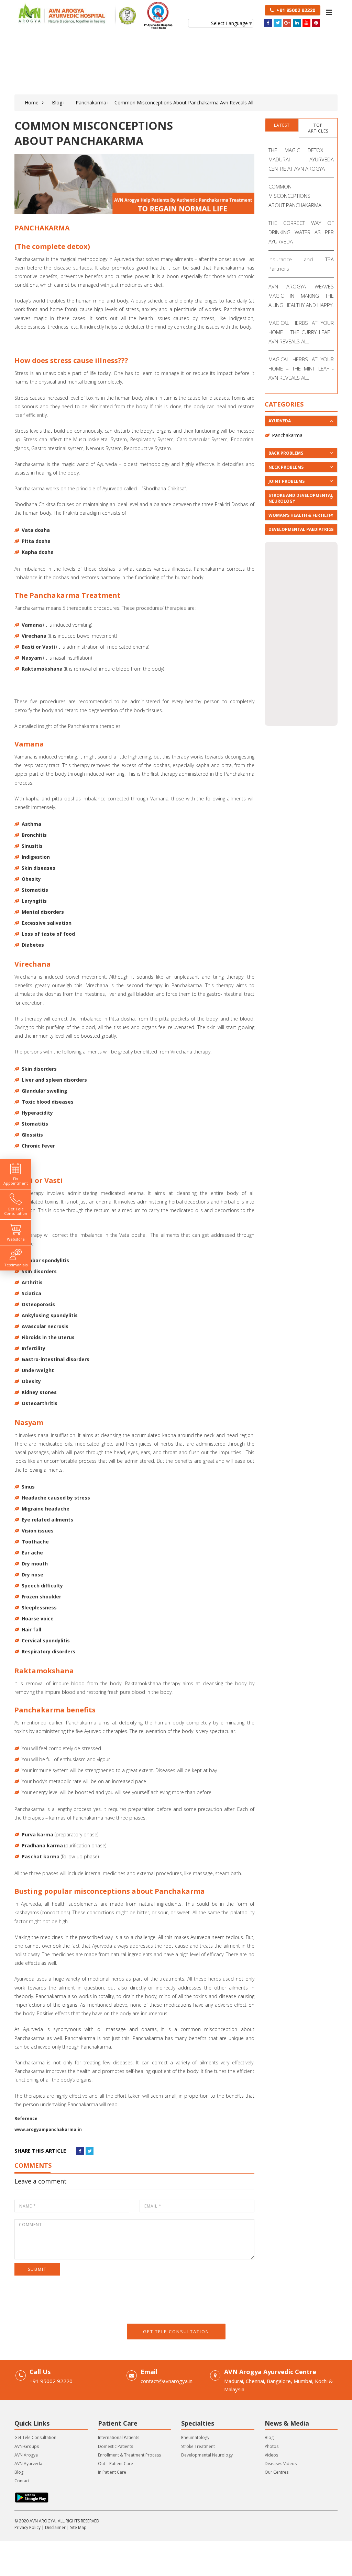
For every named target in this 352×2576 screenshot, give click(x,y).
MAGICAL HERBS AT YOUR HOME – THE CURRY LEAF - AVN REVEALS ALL (301, 332)
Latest (282, 125)
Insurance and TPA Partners (301, 264)
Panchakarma (91, 102)
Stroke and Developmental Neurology (301, 498)
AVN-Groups (27, 2446)
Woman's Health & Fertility (301, 515)
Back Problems (286, 453)
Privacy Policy (27, 2527)
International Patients (119, 2437)
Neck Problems (286, 467)
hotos (273, 2446)
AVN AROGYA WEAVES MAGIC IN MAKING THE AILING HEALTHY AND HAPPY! (301, 296)
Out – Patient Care (115, 2464)
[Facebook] (268, 23)
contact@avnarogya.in (167, 2381)
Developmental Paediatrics (301, 529)
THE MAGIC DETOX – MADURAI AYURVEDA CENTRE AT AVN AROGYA (301, 159)
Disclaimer (55, 2527)
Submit (37, 2269)
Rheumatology (195, 2437)
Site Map (78, 2527)
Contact (22, 2481)
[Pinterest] (316, 23)
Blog (57, 102)
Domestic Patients (115, 2446)
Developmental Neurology (207, 2455)
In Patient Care (112, 2472)
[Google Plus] (287, 23)
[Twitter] (278, 23)
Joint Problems (287, 481)
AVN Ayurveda (28, 2464)
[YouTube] (306, 23)
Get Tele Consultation (176, 2332)
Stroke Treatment (198, 2446)
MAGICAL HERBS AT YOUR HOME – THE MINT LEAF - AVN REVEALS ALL (301, 368)
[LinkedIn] (297, 23)
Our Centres (277, 2472)
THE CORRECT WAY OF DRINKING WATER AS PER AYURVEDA (301, 232)
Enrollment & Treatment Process (129, 2455)
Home (32, 102)
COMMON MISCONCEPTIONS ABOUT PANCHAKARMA (295, 196)
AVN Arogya (26, 2455)
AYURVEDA (280, 421)
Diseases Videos (281, 2464)
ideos (273, 2455)
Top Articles (318, 128)
